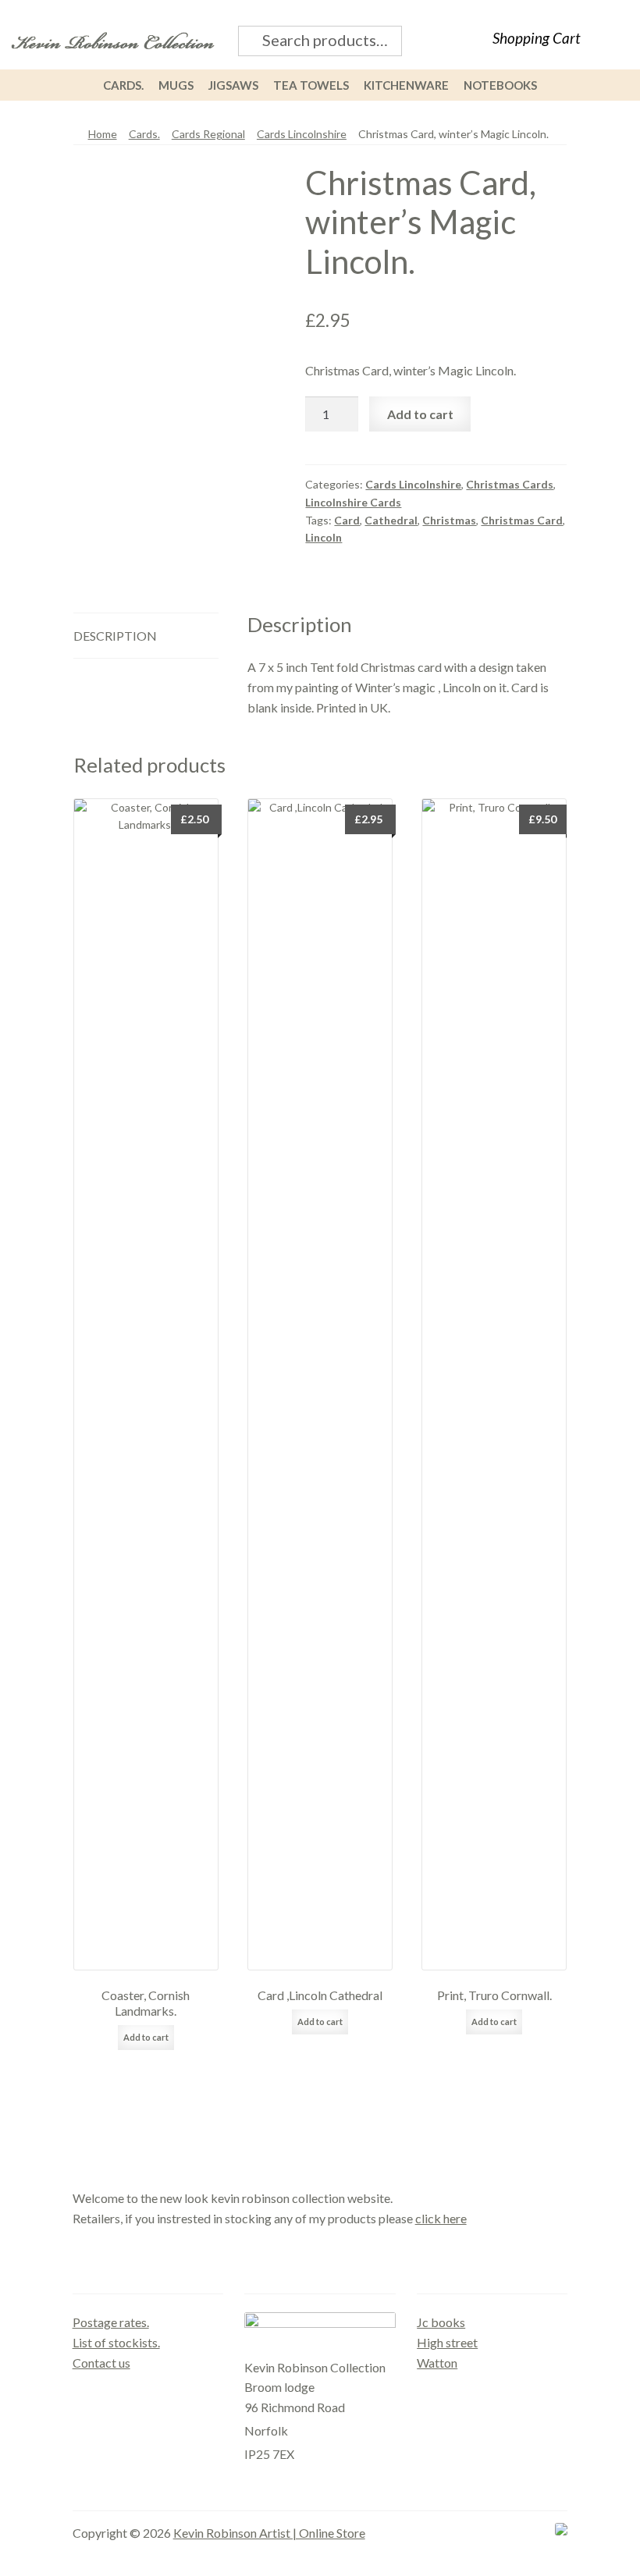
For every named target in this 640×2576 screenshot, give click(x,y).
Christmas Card (522, 520)
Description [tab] (115, 636)
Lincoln (324, 537)
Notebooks (500, 85)
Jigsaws (233, 85)
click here (441, 2218)
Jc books (441, 2322)
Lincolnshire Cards (353, 502)
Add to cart (420, 414)
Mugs (176, 85)
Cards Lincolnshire (302, 134)
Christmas (449, 520)
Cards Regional (208, 134)
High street (447, 2342)
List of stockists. (116, 2342)
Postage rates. (111, 2322)
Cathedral (391, 520)
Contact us (101, 2363)
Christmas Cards (510, 484)
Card (347, 520)
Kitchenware (406, 85)
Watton (437, 2363)
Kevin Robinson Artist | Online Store (269, 2533)
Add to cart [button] (146, 2037)
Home (103, 134)
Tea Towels (311, 85)
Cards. (123, 85)
